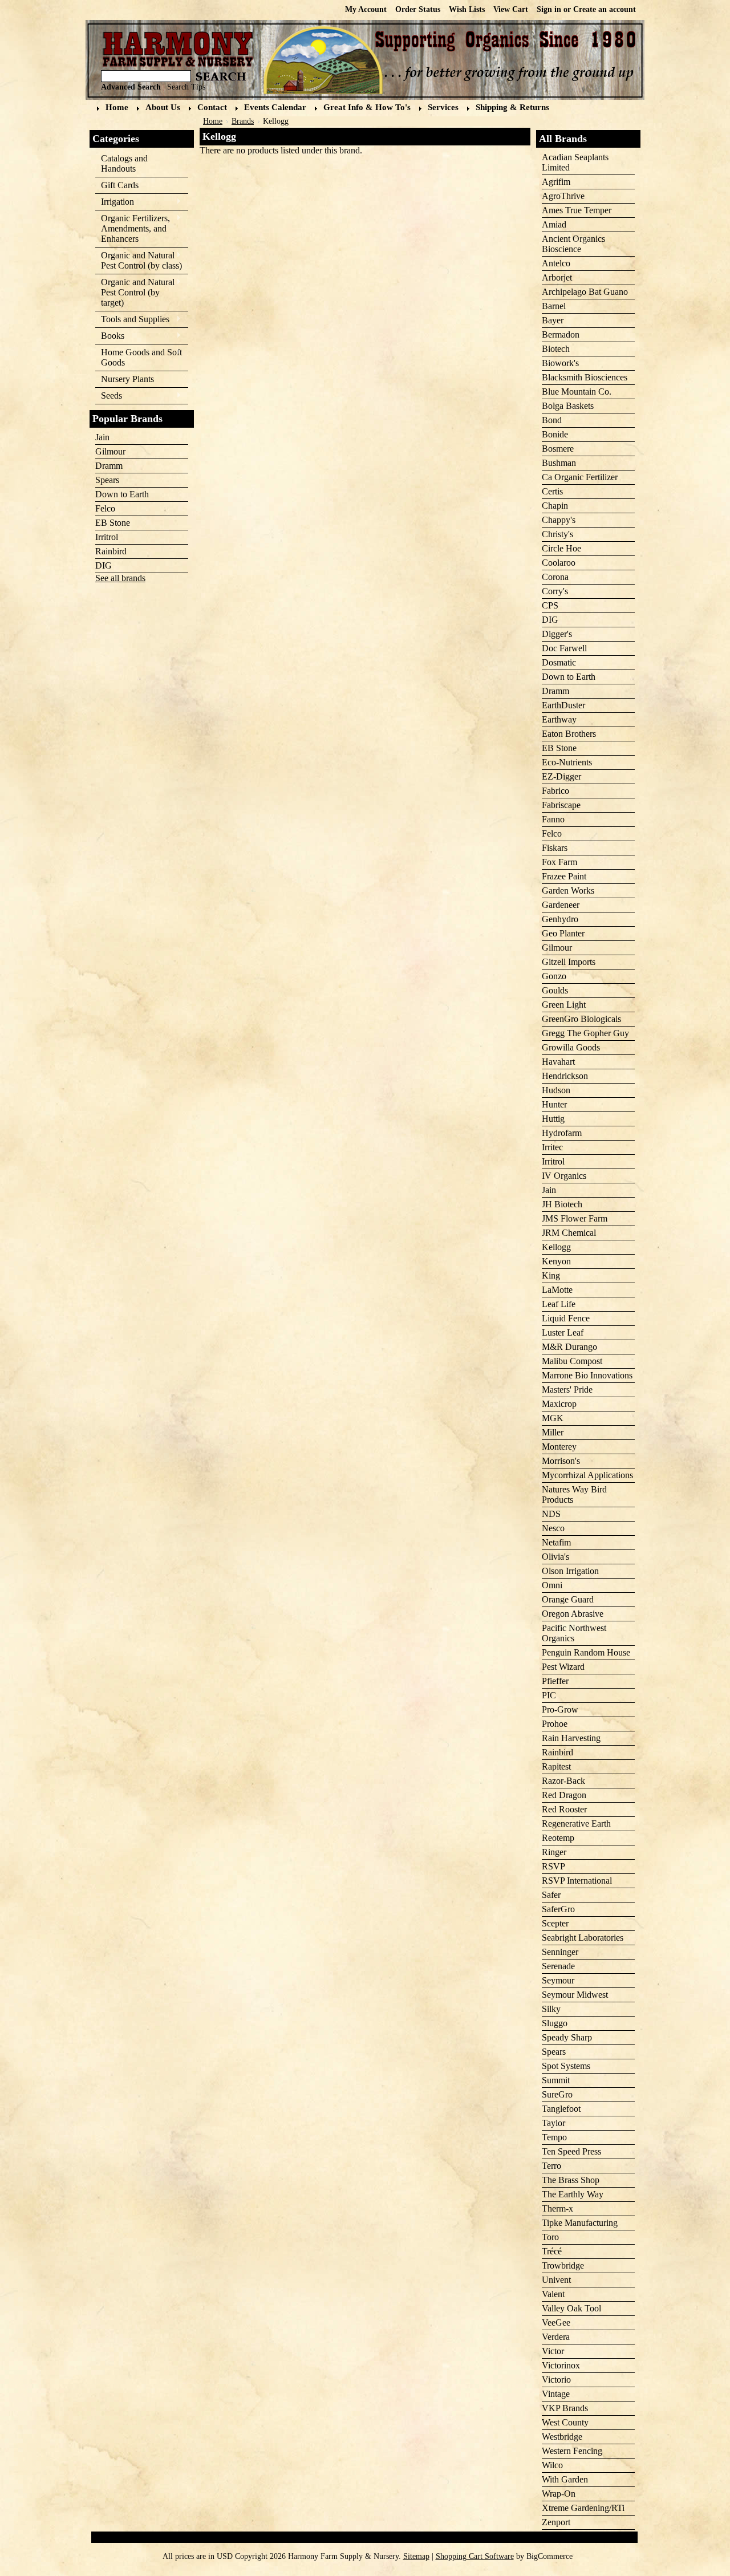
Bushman (559, 463)
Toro (550, 2237)
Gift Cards (120, 185)
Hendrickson (565, 1076)
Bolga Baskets (568, 406)
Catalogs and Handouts (124, 163)
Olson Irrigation (570, 1571)
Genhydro (560, 919)
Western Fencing (572, 2451)
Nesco (553, 1528)
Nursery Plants (127, 379)
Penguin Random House (586, 1652)
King (551, 1275)
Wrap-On (559, 2494)
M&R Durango (569, 1347)
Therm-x (557, 2208)
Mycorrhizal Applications (587, 1475)
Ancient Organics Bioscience (573, 244)
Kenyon (556, 1261)
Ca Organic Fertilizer (580, 477)
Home (213, 121)
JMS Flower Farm (575, 1218)
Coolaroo (559, 563)
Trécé (552, 2251)
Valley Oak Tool (571, 2308)
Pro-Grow (560, 1709)
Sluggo (555, 2023)
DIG (104, 565)
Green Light (564, 1005)
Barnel (554, 306)
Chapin (555, 506)
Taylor (553, 2123)
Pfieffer (555, 1681)
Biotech (556, 349)
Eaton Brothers (569, 734)
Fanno (553, 819)
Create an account (605, 9)
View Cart (511, 9)
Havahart (558, 1062)
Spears (107, 480)
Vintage (556, 2394)
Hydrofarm (562, 1133)
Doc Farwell (564, 648)
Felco (105, 508)
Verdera (556, 2337)
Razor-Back (563, 1781)
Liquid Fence (566, 1318)
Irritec (552, 1147)
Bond (552, 420)
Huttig (553, 1119)
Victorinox (561, 2365)
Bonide (555, 434)
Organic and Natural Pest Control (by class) (139, 260)
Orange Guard (568, 1599)
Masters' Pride (567, 1390)
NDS (551, 1514)
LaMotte (557, 1290)
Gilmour (110, 451)
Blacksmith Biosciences (585, 377)
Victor (553, 2351)
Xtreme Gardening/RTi (583, 2508)
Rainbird (111, 551)
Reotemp (558, 1838)
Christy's (557, 534)
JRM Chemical (569, 1233)
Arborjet (557, 277)
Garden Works (568, 891)
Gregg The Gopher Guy (585, 1033)
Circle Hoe (561, 548)
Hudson (556, 1090)
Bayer (553, 320)
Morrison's (561, 1461)
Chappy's (559, 520)
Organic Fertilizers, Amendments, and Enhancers (133, 228)
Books (110, 336)
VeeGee (556, 2323)
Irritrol (107, 537)
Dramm (109, 466)
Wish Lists (467, 9)
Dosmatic (559, 662)
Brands (243, 121)
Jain (102, 437)
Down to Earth (122, 494)
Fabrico (555, 791)
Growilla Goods (571, 1047)
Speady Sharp (567, 2037)
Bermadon (561, 334)
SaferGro (558, 1909)
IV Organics (564, 1176)
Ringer (554, 1852)
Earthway (559, 719)
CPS (550, 605)
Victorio (556, 2380)
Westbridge (562, 2437)
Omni (552, 1585)
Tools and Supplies (132, 320)
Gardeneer (561, 905)
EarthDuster (563, 705)
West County (565, 2422)
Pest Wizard (563, 1667)
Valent (553, 2294)
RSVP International (577, 1881)
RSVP (553, 1866)
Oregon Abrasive (573, 1614)
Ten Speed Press (571, 2151)
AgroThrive (563, 196)
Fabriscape (561, 805)
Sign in (549, 9)
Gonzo (554, 976)
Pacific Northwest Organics (574, 1633)
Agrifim (556, 182)
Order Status (418, 9)
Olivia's (555, 1557)
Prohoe (555, 1724)
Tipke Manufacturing (580, 2223)
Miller (553, 1432)
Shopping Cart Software (475, 2556)
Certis (552, 491)
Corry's (555, 591)
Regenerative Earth (576, 1824)
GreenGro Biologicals (581, 1019)
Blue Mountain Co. (577, 392)
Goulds (555, 990)
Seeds (109, 396)
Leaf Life (559, 1304)
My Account (366, 9)
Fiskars (555, 848)
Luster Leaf (563, 1332)
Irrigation (115, 202)
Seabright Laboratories (583, 1938)
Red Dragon (564, 1795)
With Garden (565, 2479)
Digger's (557, 634)
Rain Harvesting (571, 1738)
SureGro (557, 2094)
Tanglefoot (561, 2109)
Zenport (556, 2522)
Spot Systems (566, 2066)
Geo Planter (563, 933)
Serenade (558, 1966)
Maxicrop (559, 1404)
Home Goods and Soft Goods (139, 357)
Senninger (560, 1952)
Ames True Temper (577, 210)
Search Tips (186, 87)
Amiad (554, 224)
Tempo (554, 2137)
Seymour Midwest (575, 1995)
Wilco (552, 2465)
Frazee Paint (564, 876)
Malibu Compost (572, 1361)
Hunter (554, 1104)
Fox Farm (559, 862)
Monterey (559, 1447)
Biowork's (560, 363)
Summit (556, 2080)
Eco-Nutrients (567, 762)
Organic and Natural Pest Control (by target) (135, 292)
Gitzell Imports (569, 962)
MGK (553, 1418)
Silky (551, 2009)
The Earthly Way (573, 2194)
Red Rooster (564, 1809)
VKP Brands (565, 2408)
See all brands (120, 578)
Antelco (556, 263)
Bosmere (558, 449)
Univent (556, 2280)
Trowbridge (563, 2265)
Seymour (558, 1980)
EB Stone (113, 523)
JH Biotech (562, 1204)
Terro (551, 2166)
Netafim (556, 1542)
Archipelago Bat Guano (585, 292)
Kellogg (556, 1247)
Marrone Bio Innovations (587, 1375)
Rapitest (556, 1766)
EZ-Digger (561, 776)
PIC (549, 1695)
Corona (555, 577)
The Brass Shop (571, 2180)
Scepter (555, 1923)
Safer (551, 1895)
